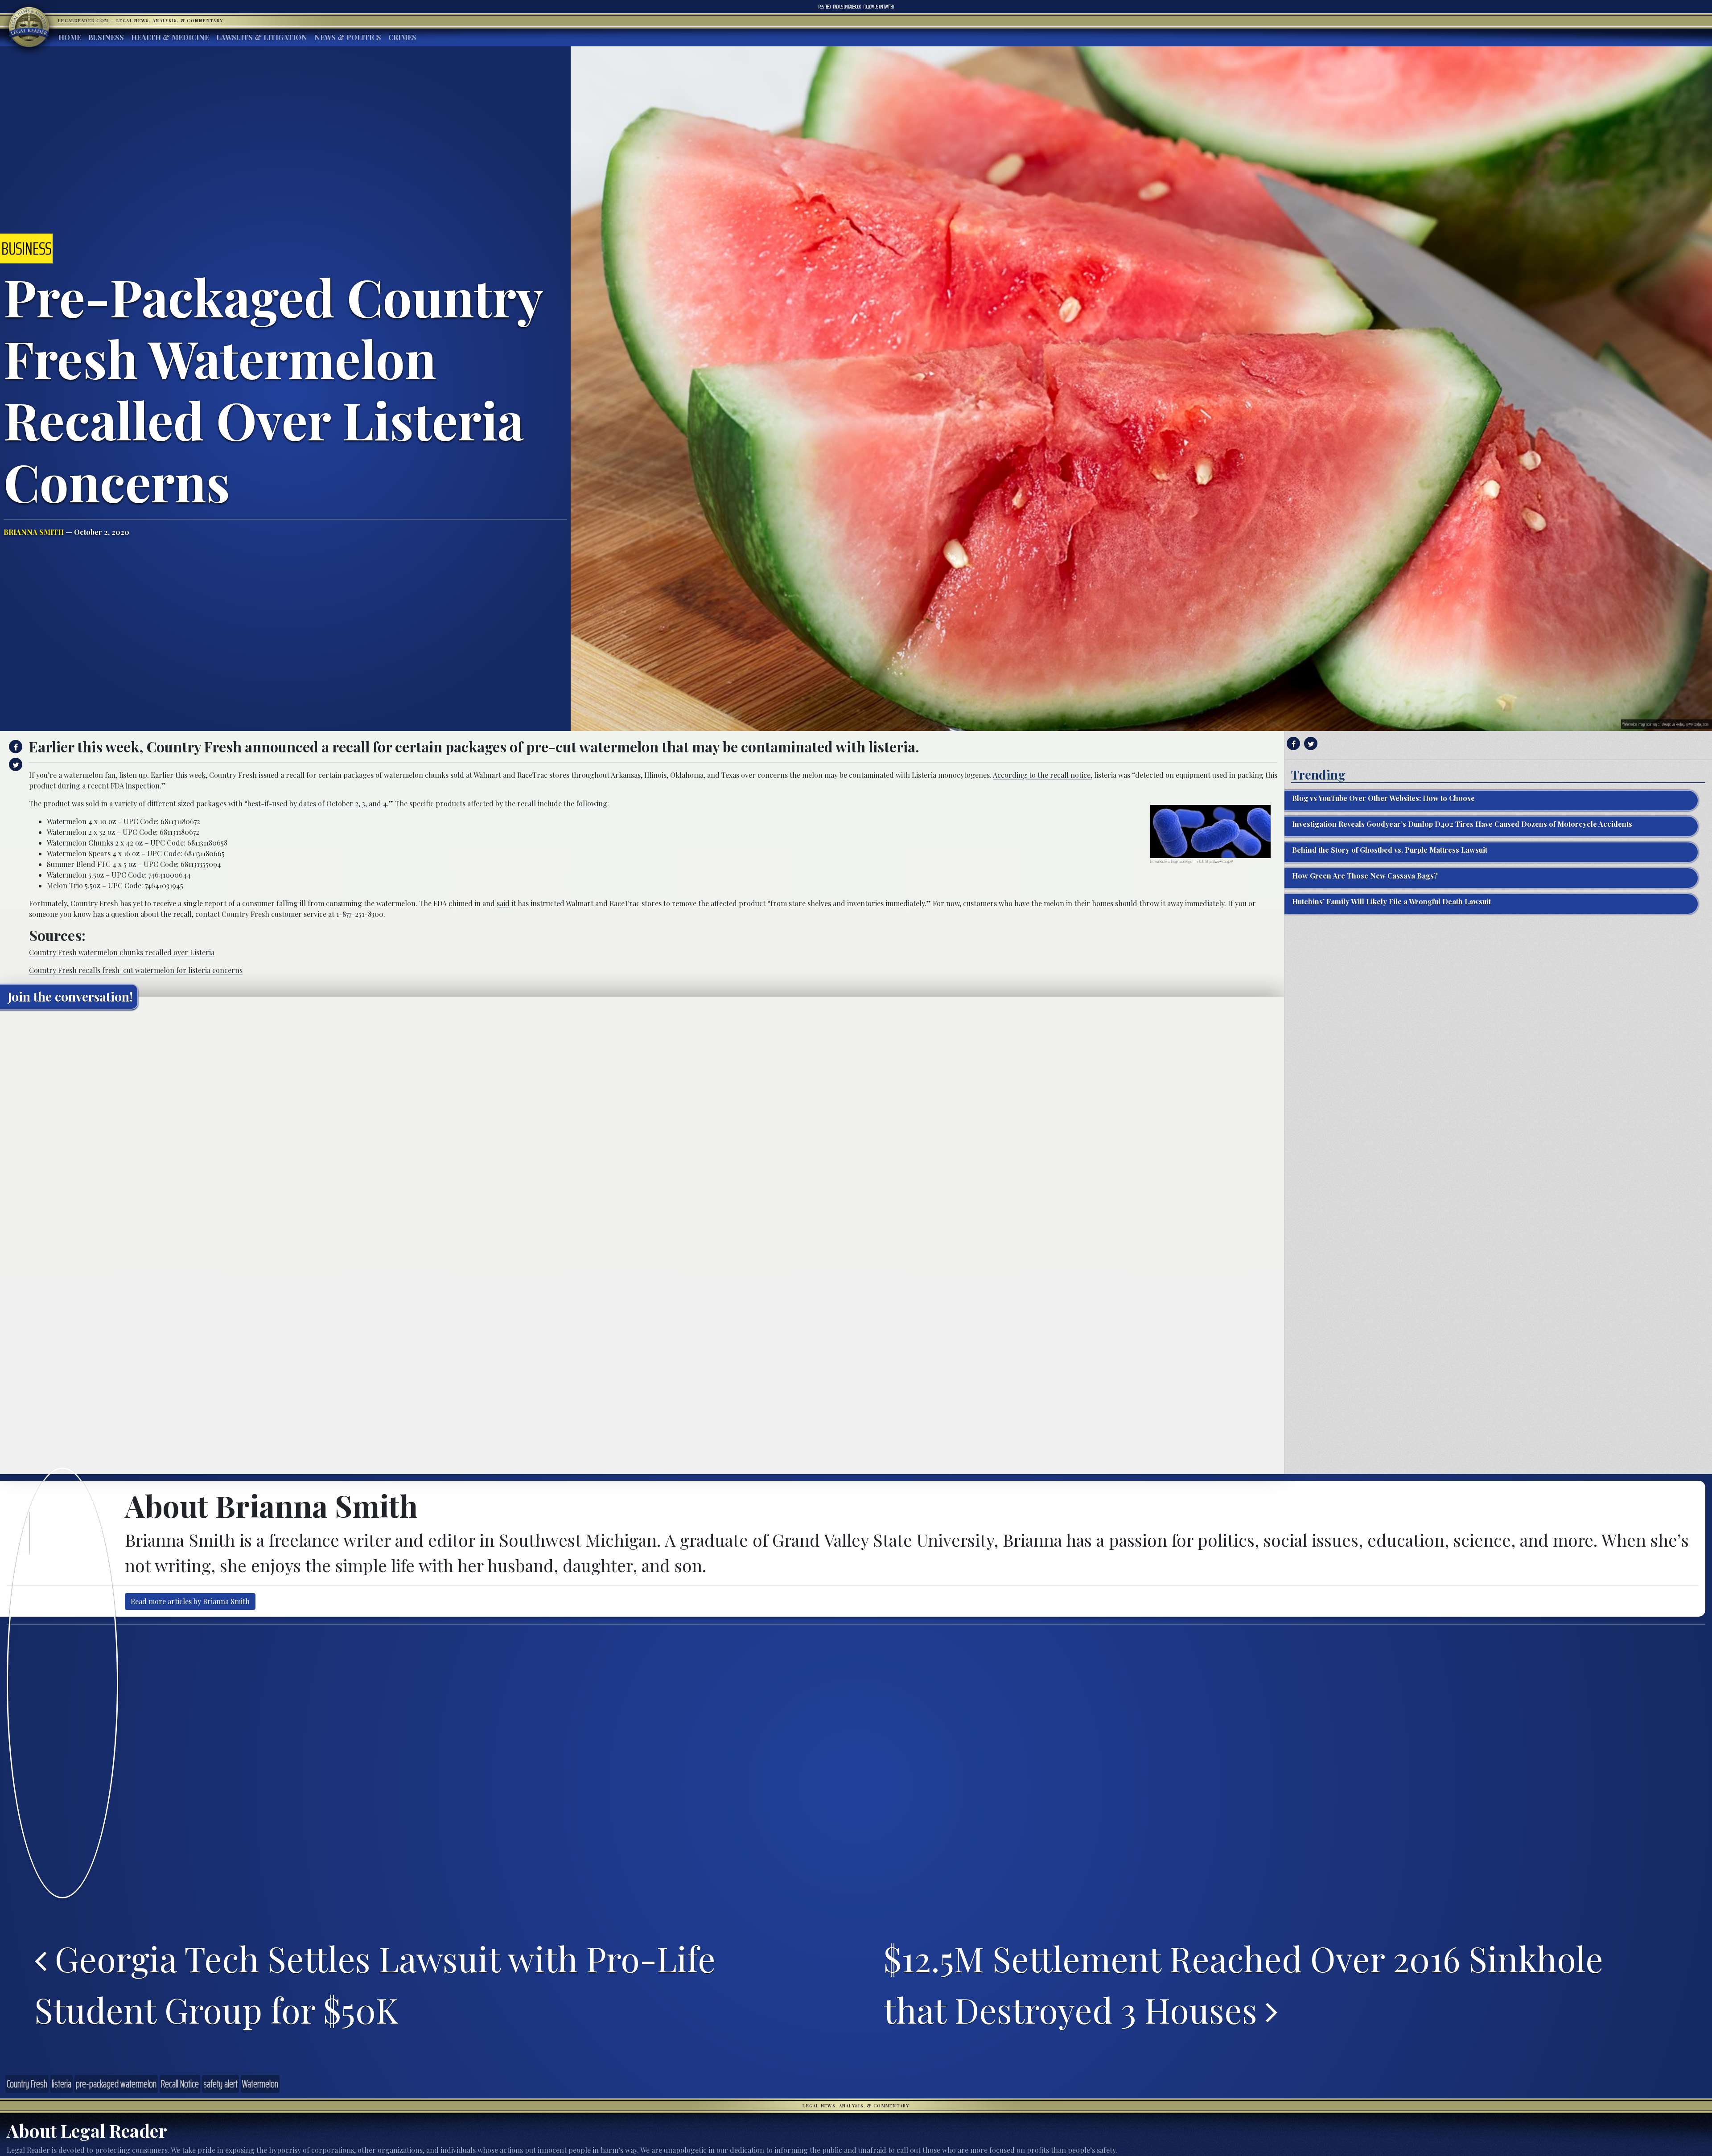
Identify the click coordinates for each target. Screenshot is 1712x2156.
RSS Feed (825, 7)
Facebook (847, 7)
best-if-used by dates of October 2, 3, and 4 (317, 803)
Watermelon (260, 2084)
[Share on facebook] (14, 747)
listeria (62, 2084)
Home (70, 37)
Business (106, 37)
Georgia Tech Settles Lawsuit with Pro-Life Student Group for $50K (375, 1984)
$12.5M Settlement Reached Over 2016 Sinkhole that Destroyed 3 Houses (1243, 1984)
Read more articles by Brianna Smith (190, 1601)
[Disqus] (642, 1128)
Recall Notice (180, 2084)
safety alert (220, 2084)
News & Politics (348, 37)
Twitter (879, 7)
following (592, 803)
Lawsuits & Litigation (262, 37)
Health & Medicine (170, 37)
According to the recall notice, (1043, 775)
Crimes (402, 37)
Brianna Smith (34, 532)
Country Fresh (27, 2084)
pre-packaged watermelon (116, 2084)
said (503, 903)
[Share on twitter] (14, 764)
